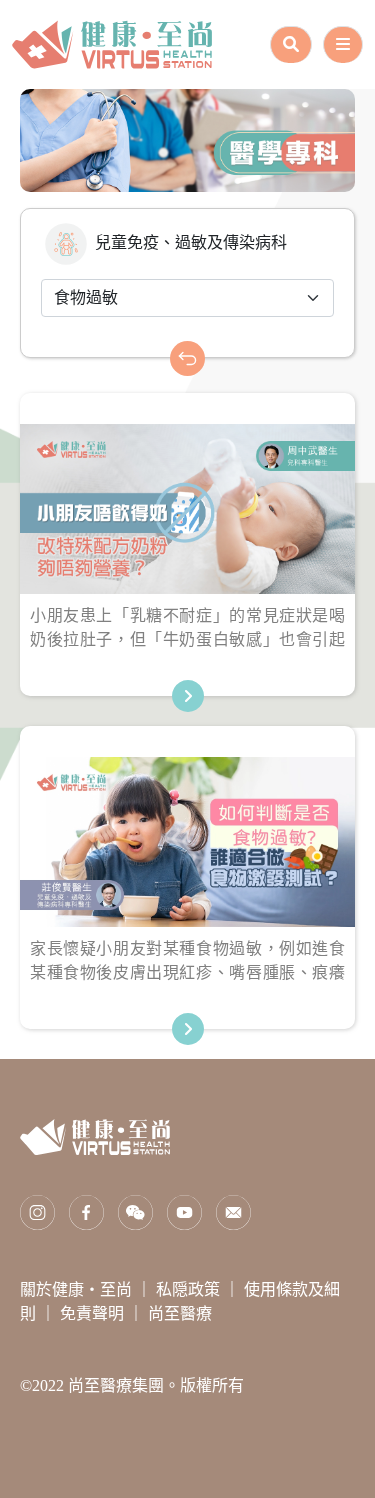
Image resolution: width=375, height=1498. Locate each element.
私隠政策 (190, 1289)
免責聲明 (94, 1313)
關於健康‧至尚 (78, 1289)
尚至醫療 (180, 1313)
